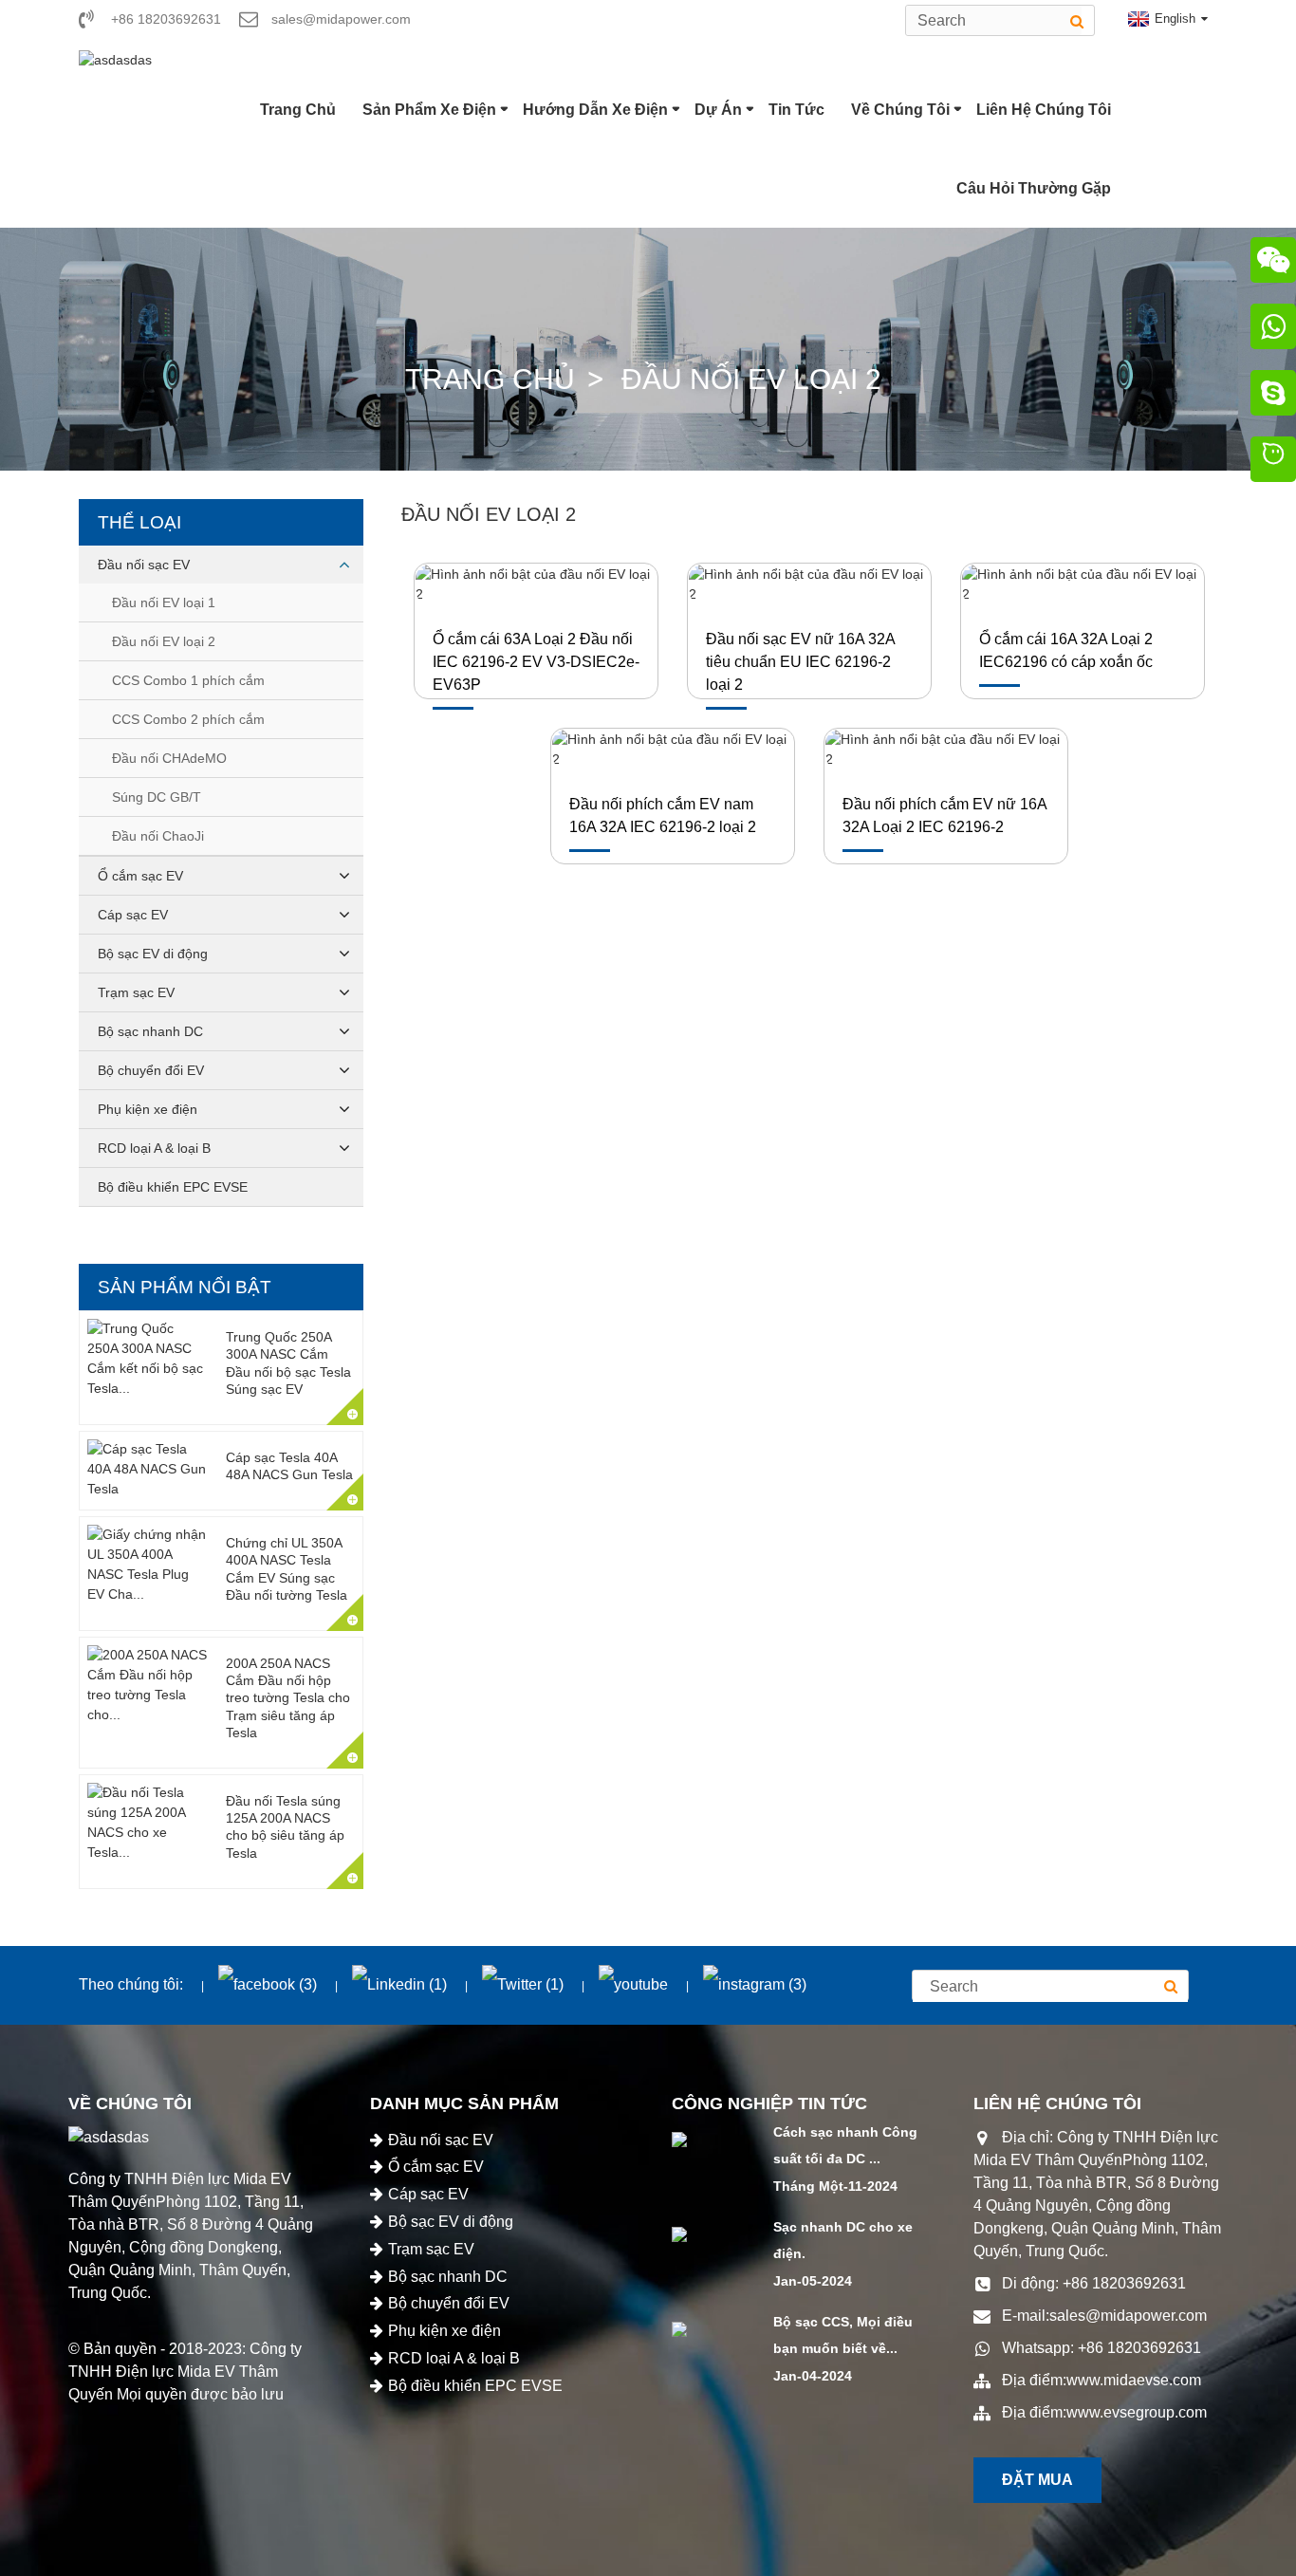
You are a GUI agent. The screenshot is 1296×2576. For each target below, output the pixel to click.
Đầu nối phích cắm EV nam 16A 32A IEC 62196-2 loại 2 (663, 815)
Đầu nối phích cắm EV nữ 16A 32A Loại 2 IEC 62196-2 (944, 815)
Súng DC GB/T (157, 797)
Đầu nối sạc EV (144, 565)
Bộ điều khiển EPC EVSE (173, 1187)
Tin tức (796, 110)
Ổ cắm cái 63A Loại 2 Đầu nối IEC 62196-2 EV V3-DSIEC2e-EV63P (536, 662)
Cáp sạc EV (133, 915)
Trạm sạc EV (136, 992)
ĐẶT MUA (1037, 2480)
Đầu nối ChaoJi (158, 836)
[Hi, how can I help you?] (1273, 462)
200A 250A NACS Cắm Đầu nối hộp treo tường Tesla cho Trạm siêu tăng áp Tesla (288, 1698)
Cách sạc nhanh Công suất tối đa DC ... (845, 2146)
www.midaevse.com (1134, 2380)
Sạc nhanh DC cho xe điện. (843, 2241)
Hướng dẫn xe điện (595, 110)
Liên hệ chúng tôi (1044, 110)
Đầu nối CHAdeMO (169, 758)
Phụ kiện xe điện (148, 1109)
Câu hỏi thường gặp (1034, 188)
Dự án (718, 110)
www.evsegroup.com (1137, 2412)
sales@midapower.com (1128, 2316)
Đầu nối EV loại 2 (751, 379)
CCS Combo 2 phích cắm (188, 719)
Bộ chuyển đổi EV (151, 1070)
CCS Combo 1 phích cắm (188, 680)
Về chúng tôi (900, 110)
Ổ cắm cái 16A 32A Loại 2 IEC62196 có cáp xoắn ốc (1066, 650)
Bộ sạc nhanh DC (150, 1031)
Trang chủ (298, 110)
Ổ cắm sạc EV (140, 876)
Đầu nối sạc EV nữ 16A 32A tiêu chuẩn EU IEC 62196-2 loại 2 (800, 662)
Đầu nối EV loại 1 (164, 602)
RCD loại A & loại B (154, 1148)
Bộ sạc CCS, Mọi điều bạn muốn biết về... (843, 2335)
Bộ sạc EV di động (153, 954)
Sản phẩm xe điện (429, 110)
